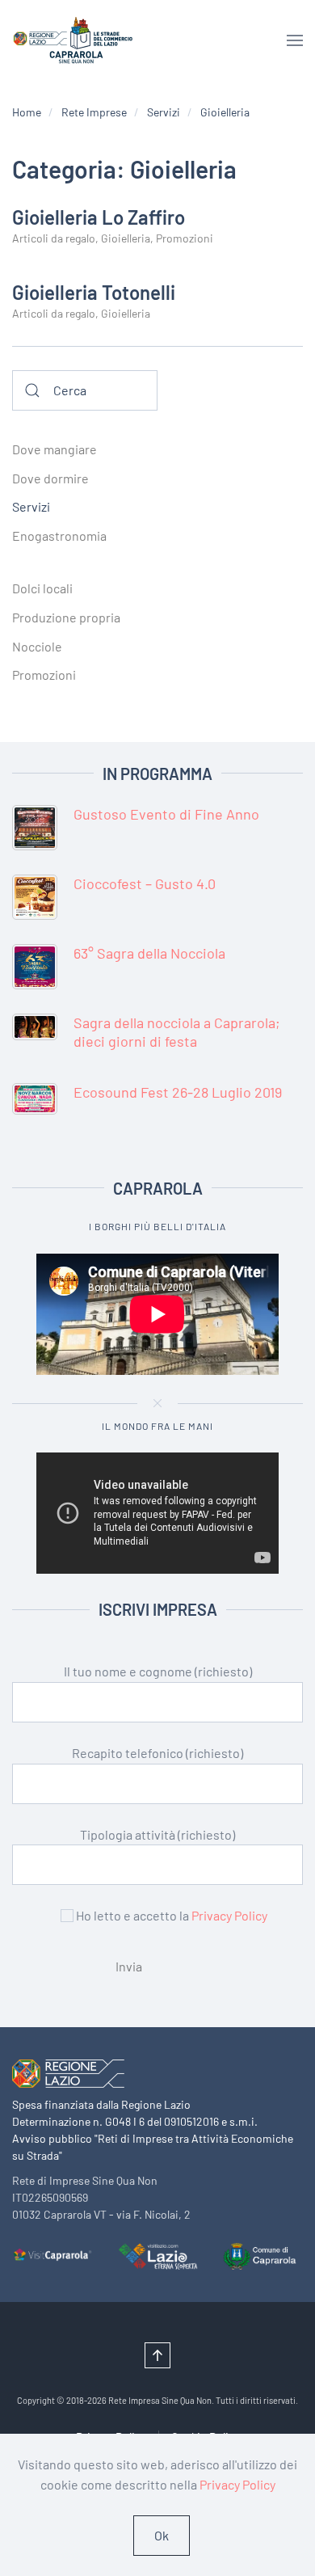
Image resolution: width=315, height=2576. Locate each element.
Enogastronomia (59, 535)
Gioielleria (126, 238)
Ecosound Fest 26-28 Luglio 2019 (178, 1092)
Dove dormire (50, 478)
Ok (162, 2535)
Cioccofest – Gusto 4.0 (145, 883)
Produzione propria (66, 617)
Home (27, 112)
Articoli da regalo (54, 238)
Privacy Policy (229, 1915)
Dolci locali (42, 588)
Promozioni (185, 238)
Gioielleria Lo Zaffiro (99, 217)
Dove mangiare (55, 449)
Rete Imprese (94, 112)
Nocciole (37, 646)
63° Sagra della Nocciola (149, 953)
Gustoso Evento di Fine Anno (166, 814)
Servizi (164, 112)
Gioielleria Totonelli (94, 292)
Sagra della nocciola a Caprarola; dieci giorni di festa (177, 1032)
